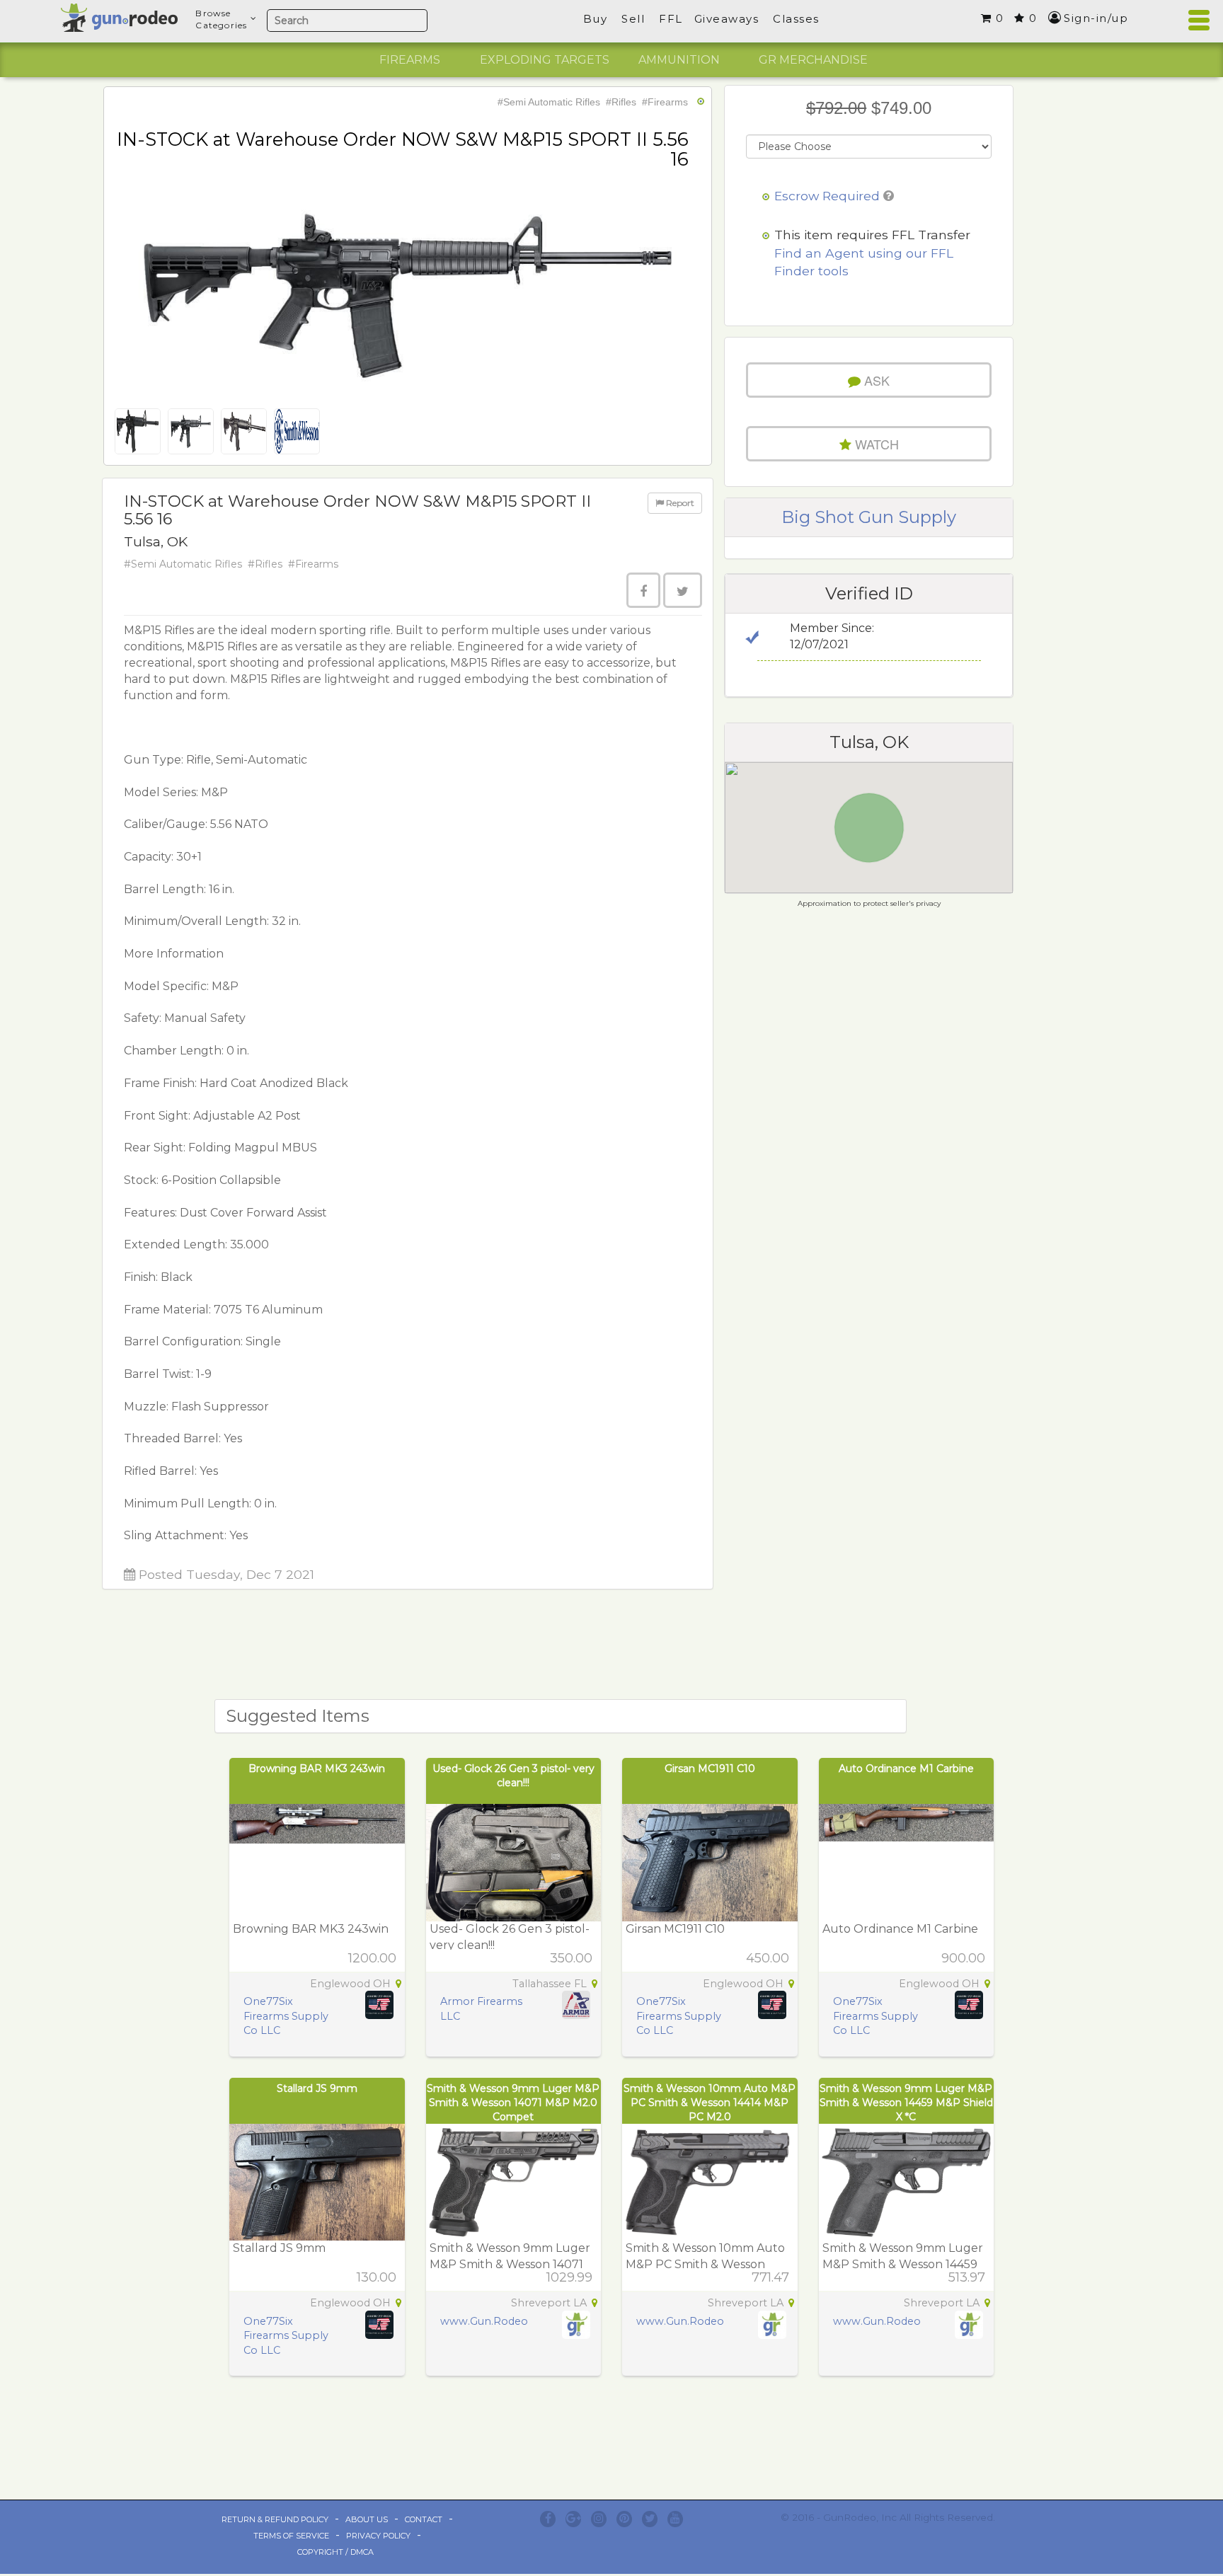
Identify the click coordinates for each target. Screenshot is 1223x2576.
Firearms (410, 60)
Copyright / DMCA (335, 2552)
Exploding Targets (545, 60)
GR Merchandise (813, 60)
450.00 (768, 1958)
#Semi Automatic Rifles (549, 102)
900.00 (963, 1958)
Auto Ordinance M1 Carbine (906, 1769)
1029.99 (569, 2277)
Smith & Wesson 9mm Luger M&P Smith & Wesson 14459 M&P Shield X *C (906, 2103)
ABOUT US (367, 2519)
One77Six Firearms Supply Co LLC (286, 2016)
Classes (796, 19)
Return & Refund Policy (275, 2519)
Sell (633, 19)
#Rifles (621, 102)
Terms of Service (291, 2536)
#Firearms (665, 102)
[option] (410, 60)
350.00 (571, 1958)
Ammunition (679, 60)
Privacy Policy (378, 2536)
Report (679, 503)
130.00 (377, 2277)
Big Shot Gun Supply (869, 517)
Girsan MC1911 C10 (710, 1769)
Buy (596, 19)
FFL (671, 19)
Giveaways (727, 19)
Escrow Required (827, 196)
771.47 (770, 2277)
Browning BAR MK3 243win (317, 1769)
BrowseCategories (221, 19)
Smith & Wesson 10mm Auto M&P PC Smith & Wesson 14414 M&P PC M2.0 (710, 2103)
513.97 (967, 2277)
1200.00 (372, 1958)
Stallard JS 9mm (317, 2088)
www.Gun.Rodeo (484, 2321)
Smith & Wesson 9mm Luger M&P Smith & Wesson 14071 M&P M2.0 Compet (513, 2103)
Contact (424, 2519)
